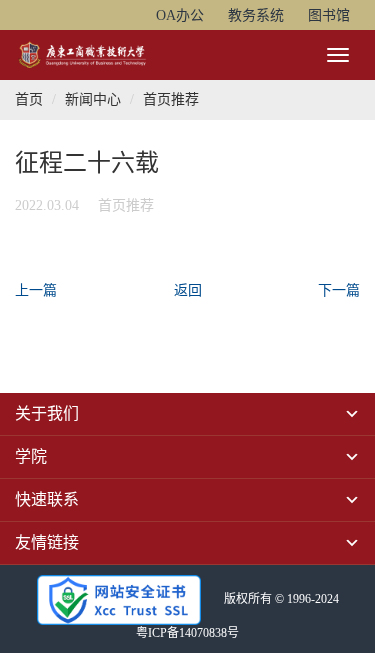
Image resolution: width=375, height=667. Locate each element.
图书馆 (329, 15)
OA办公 (180, 15)
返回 (188, 290)
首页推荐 (171, 99)
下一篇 (339, 290)
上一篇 (36, 290)
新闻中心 (93, 99)
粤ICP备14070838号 (187, 633)
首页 (29, 99)
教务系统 (256, 15)
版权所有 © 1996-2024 (281, 599)
